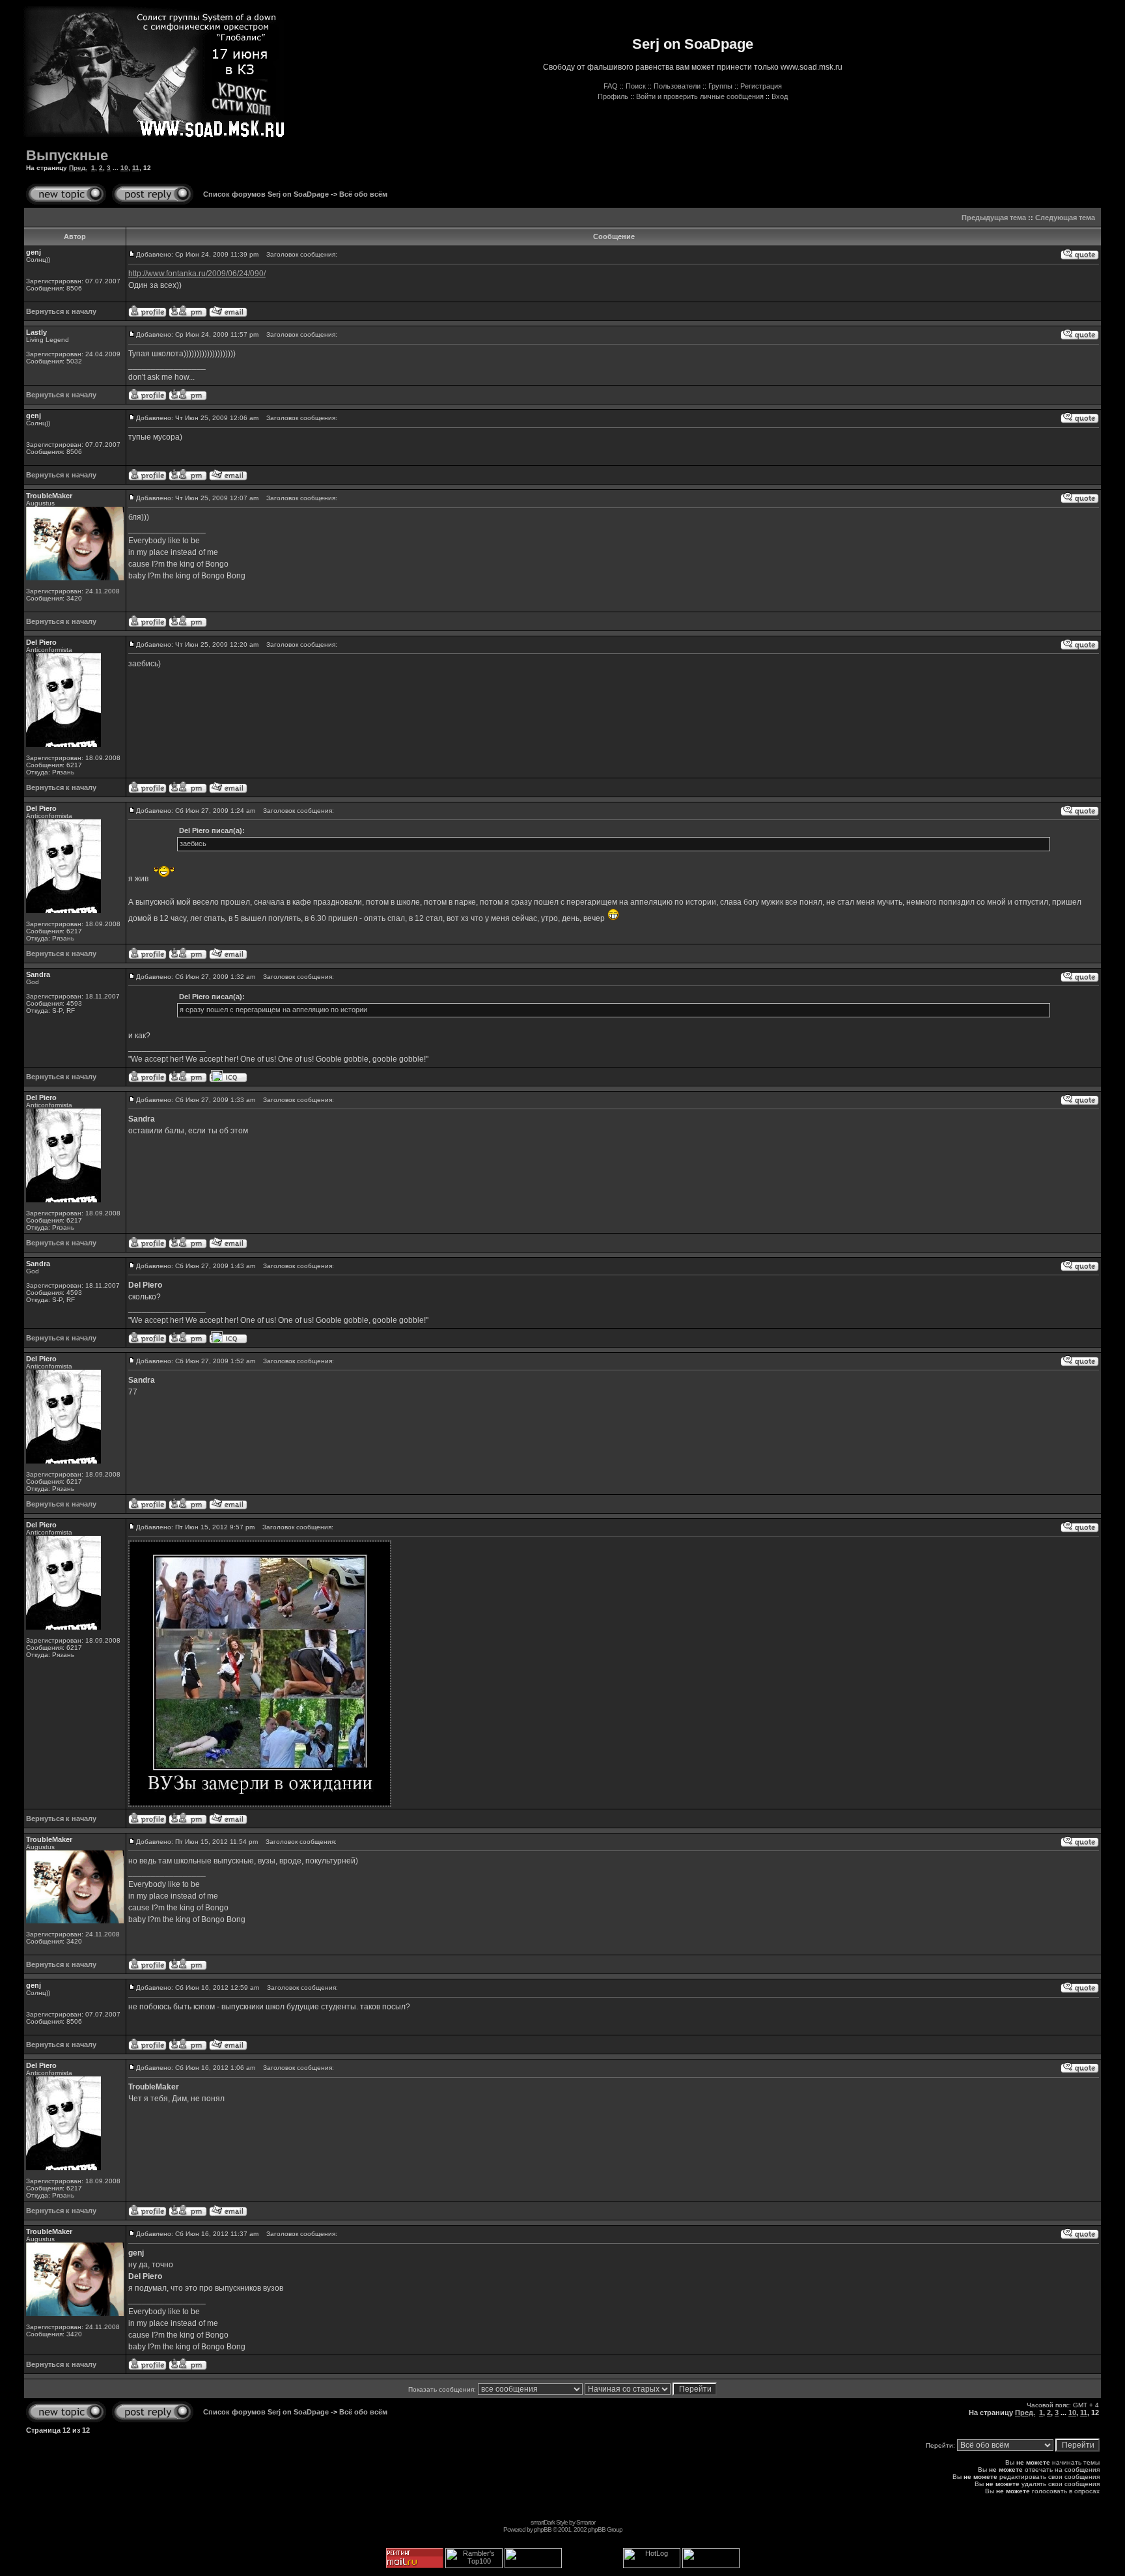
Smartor (586, 2522)
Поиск (636, 86)
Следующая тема (1065, 218)
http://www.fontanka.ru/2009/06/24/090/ (197, 274)
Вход (780, 96)
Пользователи (677, 86)
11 (136, 168)
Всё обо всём (363, 194)
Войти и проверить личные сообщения (700, 96)
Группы (720, 86)
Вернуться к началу (61, 311)
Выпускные (67, 155)
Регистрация (761, 86)
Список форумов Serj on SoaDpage (266, 194)
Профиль (613, 96)
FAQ (611, 86)
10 (124, 168)
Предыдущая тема (994, 218)
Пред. (78, 168)
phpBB (543, 2529)
